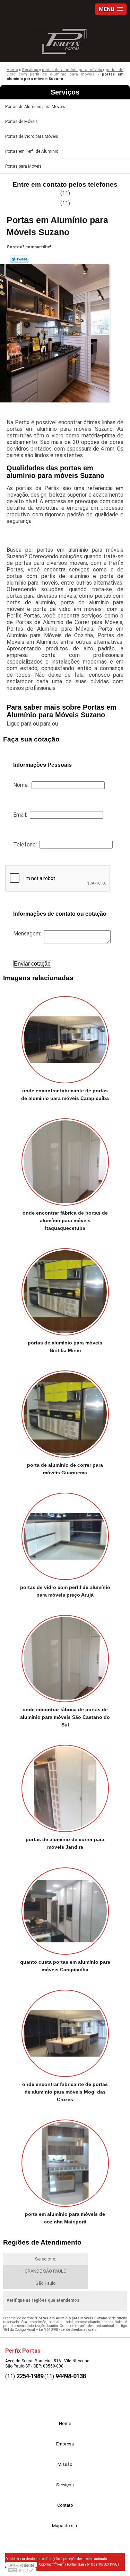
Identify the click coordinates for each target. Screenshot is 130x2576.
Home (65, 2423)
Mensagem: (29, 934)
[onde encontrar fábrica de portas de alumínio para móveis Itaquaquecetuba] (65, 1160)
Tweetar (20, 259)
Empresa (65, 2444)
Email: (21, 815)
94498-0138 (71, 2376)
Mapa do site (65, 2526)
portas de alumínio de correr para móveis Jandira (65, 1843)
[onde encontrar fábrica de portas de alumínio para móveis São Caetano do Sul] (65, 1656)
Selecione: (46, 2259)
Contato (65, 2505)
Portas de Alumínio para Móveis (35, 107)
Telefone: (26, 845)
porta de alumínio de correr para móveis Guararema (65, 1469)
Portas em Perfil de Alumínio (32, 151)
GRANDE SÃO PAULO (46, 2271)
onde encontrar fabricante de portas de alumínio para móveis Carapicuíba (65, 1094)
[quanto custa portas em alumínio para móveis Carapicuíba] (65, 1908)
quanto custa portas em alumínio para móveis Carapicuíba (65, 1966)
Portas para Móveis (23, 166)
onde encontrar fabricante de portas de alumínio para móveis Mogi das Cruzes (65, 2092)
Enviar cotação (32, 964)
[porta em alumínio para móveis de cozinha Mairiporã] (65, 2161)
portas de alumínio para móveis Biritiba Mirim (65, 1347)
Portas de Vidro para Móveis (32, 136)
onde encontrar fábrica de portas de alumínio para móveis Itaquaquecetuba (65, 1220)
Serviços (65, 92)
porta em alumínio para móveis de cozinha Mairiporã (65, 2218)
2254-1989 (30, 2376)
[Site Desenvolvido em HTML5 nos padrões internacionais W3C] (21, 2570)
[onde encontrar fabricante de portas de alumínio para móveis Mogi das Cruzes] (65, 2031)
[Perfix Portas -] (65, 39)
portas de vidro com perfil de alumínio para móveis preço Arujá (65, 1591)
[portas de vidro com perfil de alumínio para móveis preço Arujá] (65, 1534)
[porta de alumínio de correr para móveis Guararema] (65, 1412)
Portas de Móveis (21, 122)
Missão (65, 2464)
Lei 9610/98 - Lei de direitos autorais (68, 2330)
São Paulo (46, 2283)
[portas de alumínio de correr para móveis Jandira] (65, 1786)
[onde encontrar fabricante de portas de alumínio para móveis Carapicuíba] (65, 1037)
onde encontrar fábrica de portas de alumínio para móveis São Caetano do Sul (65, 1717)
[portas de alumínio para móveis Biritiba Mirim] (65, 1290)
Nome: (22, 785)
